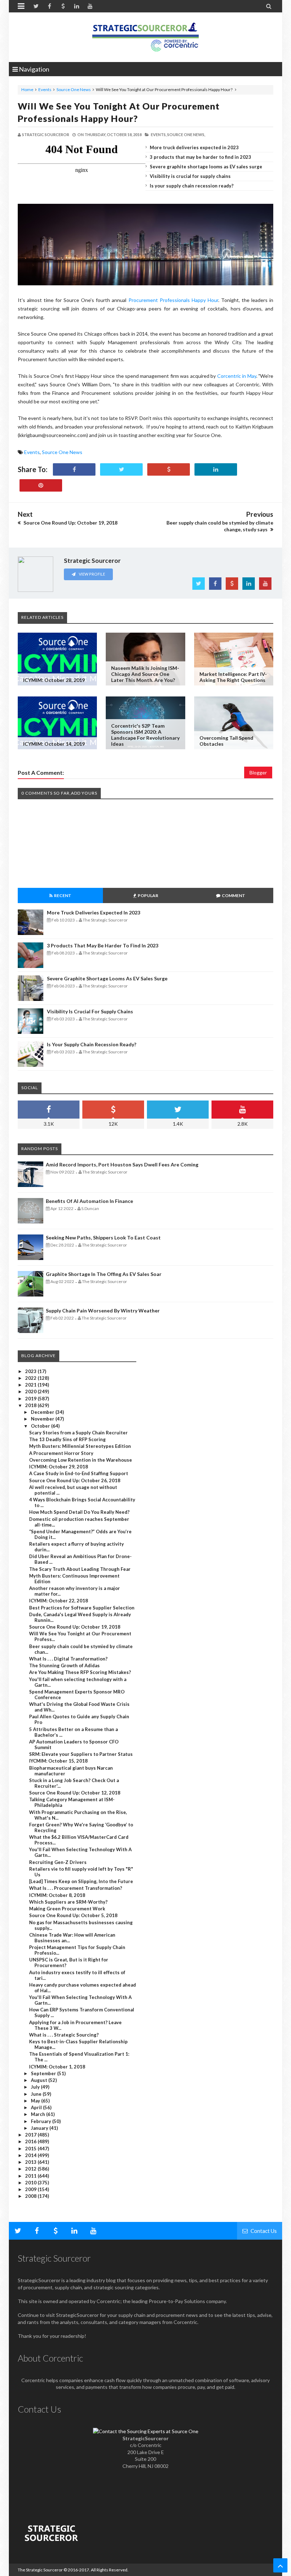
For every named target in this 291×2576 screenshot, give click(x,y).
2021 (31, 1385)
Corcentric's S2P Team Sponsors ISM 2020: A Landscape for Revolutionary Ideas (145, 735)
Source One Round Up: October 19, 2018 (75, 1627)
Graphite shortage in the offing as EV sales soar (104, 1274)
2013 (31, 2162)
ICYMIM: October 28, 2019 (54, 680)
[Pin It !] (41, 485)
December (43, 1412)
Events (45, 89)
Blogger (258, 772)
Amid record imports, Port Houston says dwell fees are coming (122, 1164)
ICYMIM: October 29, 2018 (59, 1467)
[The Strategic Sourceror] (145, 35)
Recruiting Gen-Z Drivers (58, 1862)
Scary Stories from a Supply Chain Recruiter (78, 1433)
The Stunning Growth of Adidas (64, 1665)
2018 (31, 1405)
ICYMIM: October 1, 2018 (57, 2067)
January (40, 2128)
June (37, 2094)
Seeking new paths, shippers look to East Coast (103, 1237)
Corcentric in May (237, 376)
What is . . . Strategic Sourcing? (64, 2035)
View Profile (92, 574)
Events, (159, 135)
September (44, 2073)
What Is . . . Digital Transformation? (68, 1659)
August (40, 2080)
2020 (31, 1391)
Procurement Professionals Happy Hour (173, 300)
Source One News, (186, 135)
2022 (31, 1378)
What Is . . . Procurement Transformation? (76, 1888)
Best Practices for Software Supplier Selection (82, 1608)
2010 (31, 2183)
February (42, 2121)
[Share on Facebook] (74, 469)
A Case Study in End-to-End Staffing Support (79, 1473)
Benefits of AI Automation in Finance (89, 1201)
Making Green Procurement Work (67, 1909)
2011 (31, 2176)
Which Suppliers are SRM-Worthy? (68, 1902)
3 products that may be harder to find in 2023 (201, 157)
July (36, 2087)
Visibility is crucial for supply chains (190, 176)
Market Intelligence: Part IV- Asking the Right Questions (233, 677)
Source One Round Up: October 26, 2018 (75, 1480)
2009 (31, 2189)
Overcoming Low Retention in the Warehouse (81, 1460)
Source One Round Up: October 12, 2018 (75, 1793)
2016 (31, 2141)
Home (27, 89)
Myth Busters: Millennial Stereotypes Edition (80, 1446)
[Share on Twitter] (121, 469)
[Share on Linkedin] (216, 469)
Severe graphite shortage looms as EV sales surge (206, 167)
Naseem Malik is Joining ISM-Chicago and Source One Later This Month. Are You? (145, 674)
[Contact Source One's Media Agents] (146, 2431)
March (39, 2114)
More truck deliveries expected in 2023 (194, 147)
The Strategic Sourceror (40, 2570)
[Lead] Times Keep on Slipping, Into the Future (81, 1881)
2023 (31, 1371)
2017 (31, 2135)
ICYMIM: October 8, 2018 (57, 1895)
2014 (31, 2155)
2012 (31, 2169)
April (37, 2107)
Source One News (74, 89)
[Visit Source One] (169, 469)
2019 (31, 1399)
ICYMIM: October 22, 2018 (59, 1601)
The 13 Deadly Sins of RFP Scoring (67, 1439)
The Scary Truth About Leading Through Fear (80, 1569)
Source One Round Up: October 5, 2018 (73, 1915)
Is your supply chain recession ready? (192, 186)
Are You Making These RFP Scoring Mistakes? (80, 1672)
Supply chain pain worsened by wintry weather (103, 1311)
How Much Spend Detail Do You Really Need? (79, 1512)
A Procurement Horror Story (61, 1453)
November (43, 1419)
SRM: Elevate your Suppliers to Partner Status (81, 1754)
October (41, 1426)
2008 (31, 2196)
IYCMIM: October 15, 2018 (58, 1761)
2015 (31, 2149)
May (36, 2101)
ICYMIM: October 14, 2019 (54, 744)
